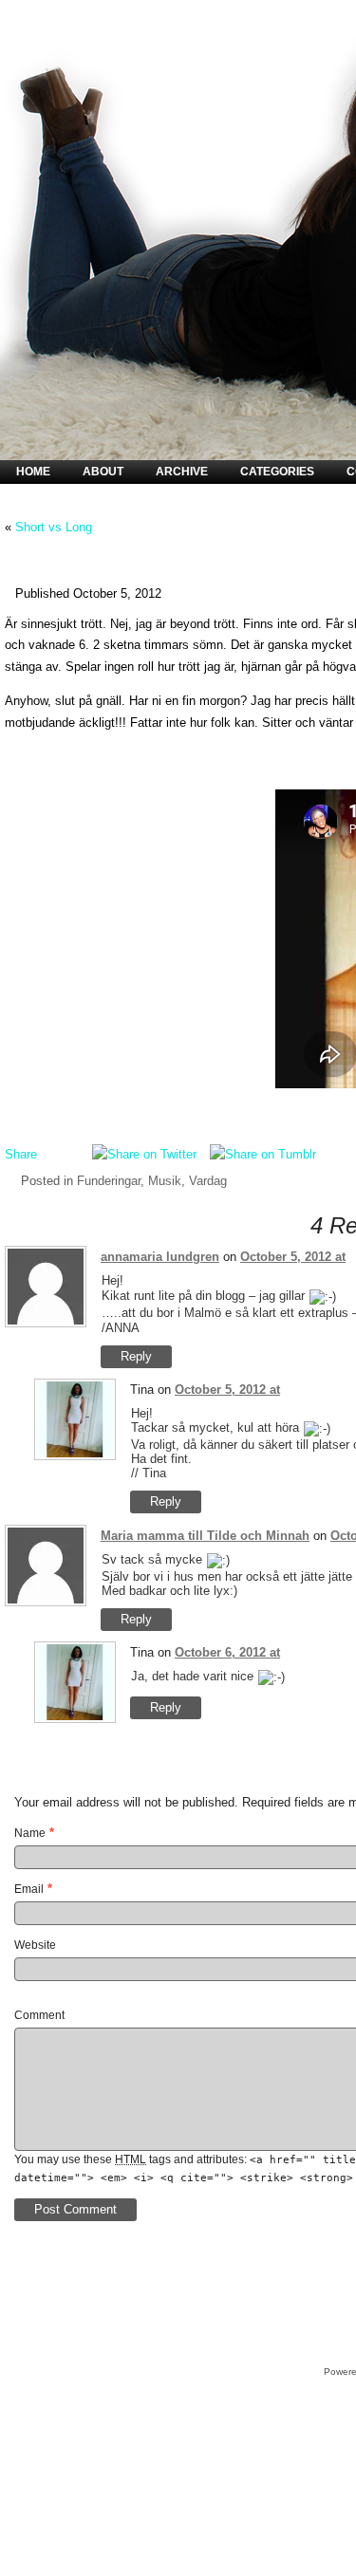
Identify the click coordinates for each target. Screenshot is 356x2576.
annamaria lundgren (160, 1257)
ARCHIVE (182, 472)
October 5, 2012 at (293, 1257)
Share (21, 1154)
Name (30, 1833)
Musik (165, 1181)
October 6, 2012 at (227, 1652)
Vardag (208, 1181)
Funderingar (109, 1181)
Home (33, 472)
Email (29, 1889)
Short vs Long (54, 527)
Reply (136, 1356)
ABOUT (103, 472)
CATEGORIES (277, 472)
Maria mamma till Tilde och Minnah (205, 1536)
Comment (39, 2015)
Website (35, 1945)
